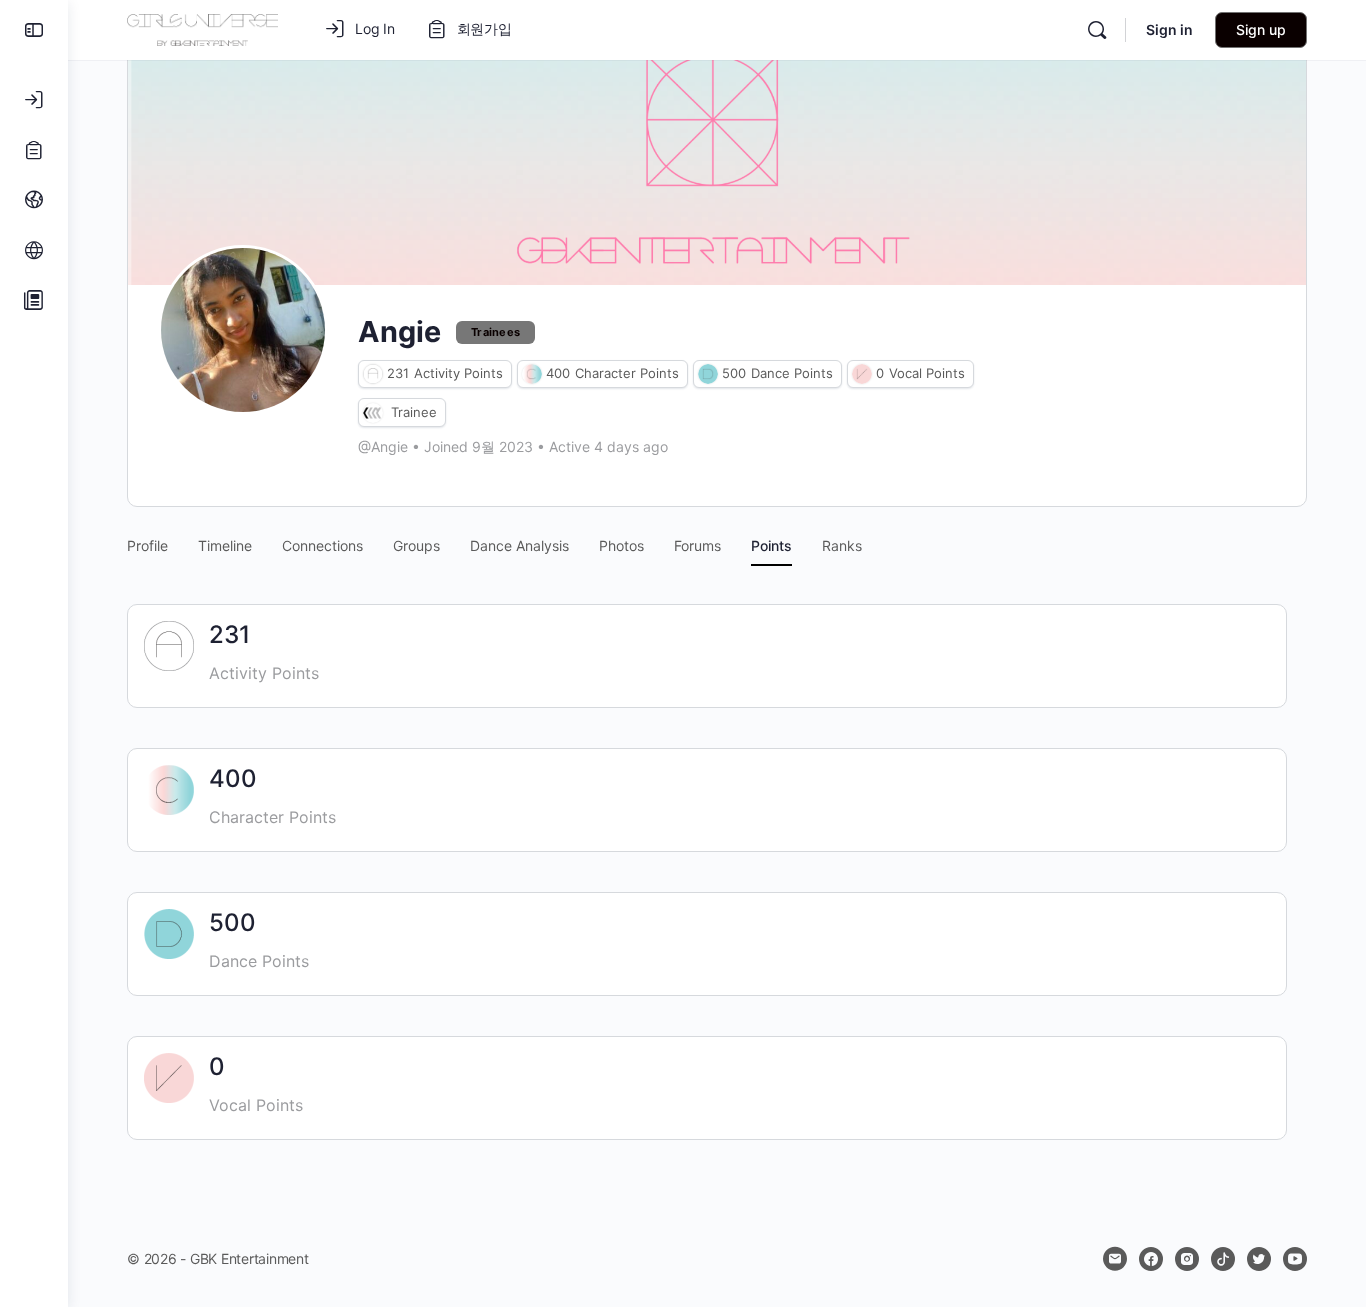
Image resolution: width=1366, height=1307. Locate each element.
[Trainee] (373, 412)
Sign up (1261, 29)
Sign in (1169, 29)
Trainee (414, 412)
